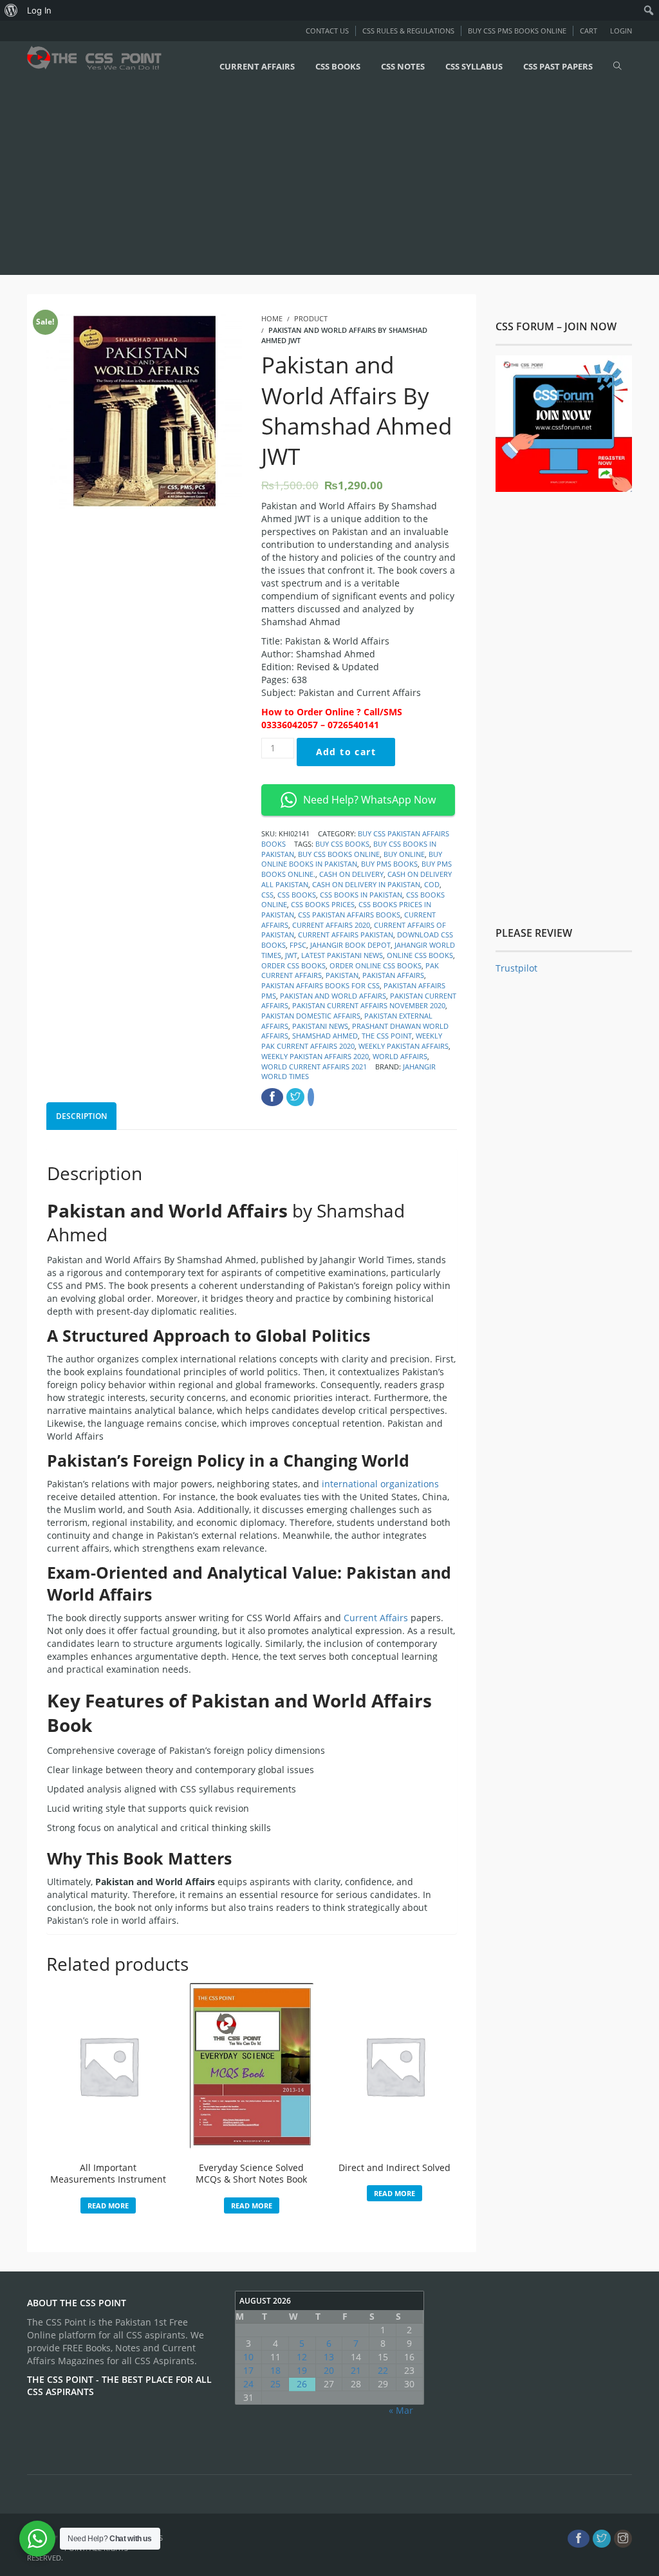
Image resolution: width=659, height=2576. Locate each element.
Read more (108, 2205)
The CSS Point (387, 1036)
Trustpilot (516, 968)
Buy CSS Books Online (339, 854)
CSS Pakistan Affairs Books (349, 915)
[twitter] (602, 2539)
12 (302, 2357)
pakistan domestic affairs (311, 1016)
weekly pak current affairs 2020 (352, 1041)
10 (248, 2357)
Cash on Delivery (351, 874)
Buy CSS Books (342, 844)
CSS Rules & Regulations (408, 31)
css (267, 895)
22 (383, 2370)
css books (297, 895)
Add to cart (346, 752)
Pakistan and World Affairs (333, 996)
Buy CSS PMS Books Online (517, 31)
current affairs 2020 (331, 925)
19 (302, 2370)
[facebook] (579, 2539)
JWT (291, 955)
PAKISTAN (342, 975)
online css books (420, 955)
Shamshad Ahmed (325, 1036)
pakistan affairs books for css (320, 985)
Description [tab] (81, 1116)
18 (275, 2370)
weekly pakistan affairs (404, 1046)
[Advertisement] (329, 182)
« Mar (401, 2410)
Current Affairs (376, 1618)
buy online (404, 854)
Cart (589, 31)
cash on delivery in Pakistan (366, 884)
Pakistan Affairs (393, 975)
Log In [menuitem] (39, 10)
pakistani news (320, 1026)
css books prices (323, 904)
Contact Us (327, 31)
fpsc (298, 945)
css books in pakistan (361, 895)
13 (329, 2357)
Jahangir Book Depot (350, 945)
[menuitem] (11, 10)
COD (432, 884)
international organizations (380, 1484)
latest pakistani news (342, 955)
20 (329, 2370)
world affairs (400, 1056)
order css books (293, 965)
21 (356, 2370)
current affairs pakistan (346, 935)
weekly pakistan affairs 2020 (315, 1056)
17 (248, 2370)
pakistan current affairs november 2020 (369, 1005)
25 (275, 2384)
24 (248, 2384)
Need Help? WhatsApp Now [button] (369, 800)
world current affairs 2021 (314, 1067)
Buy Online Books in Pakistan (352, 859)
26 (302, 2384)
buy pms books (389, 864)
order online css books (376, 965)
